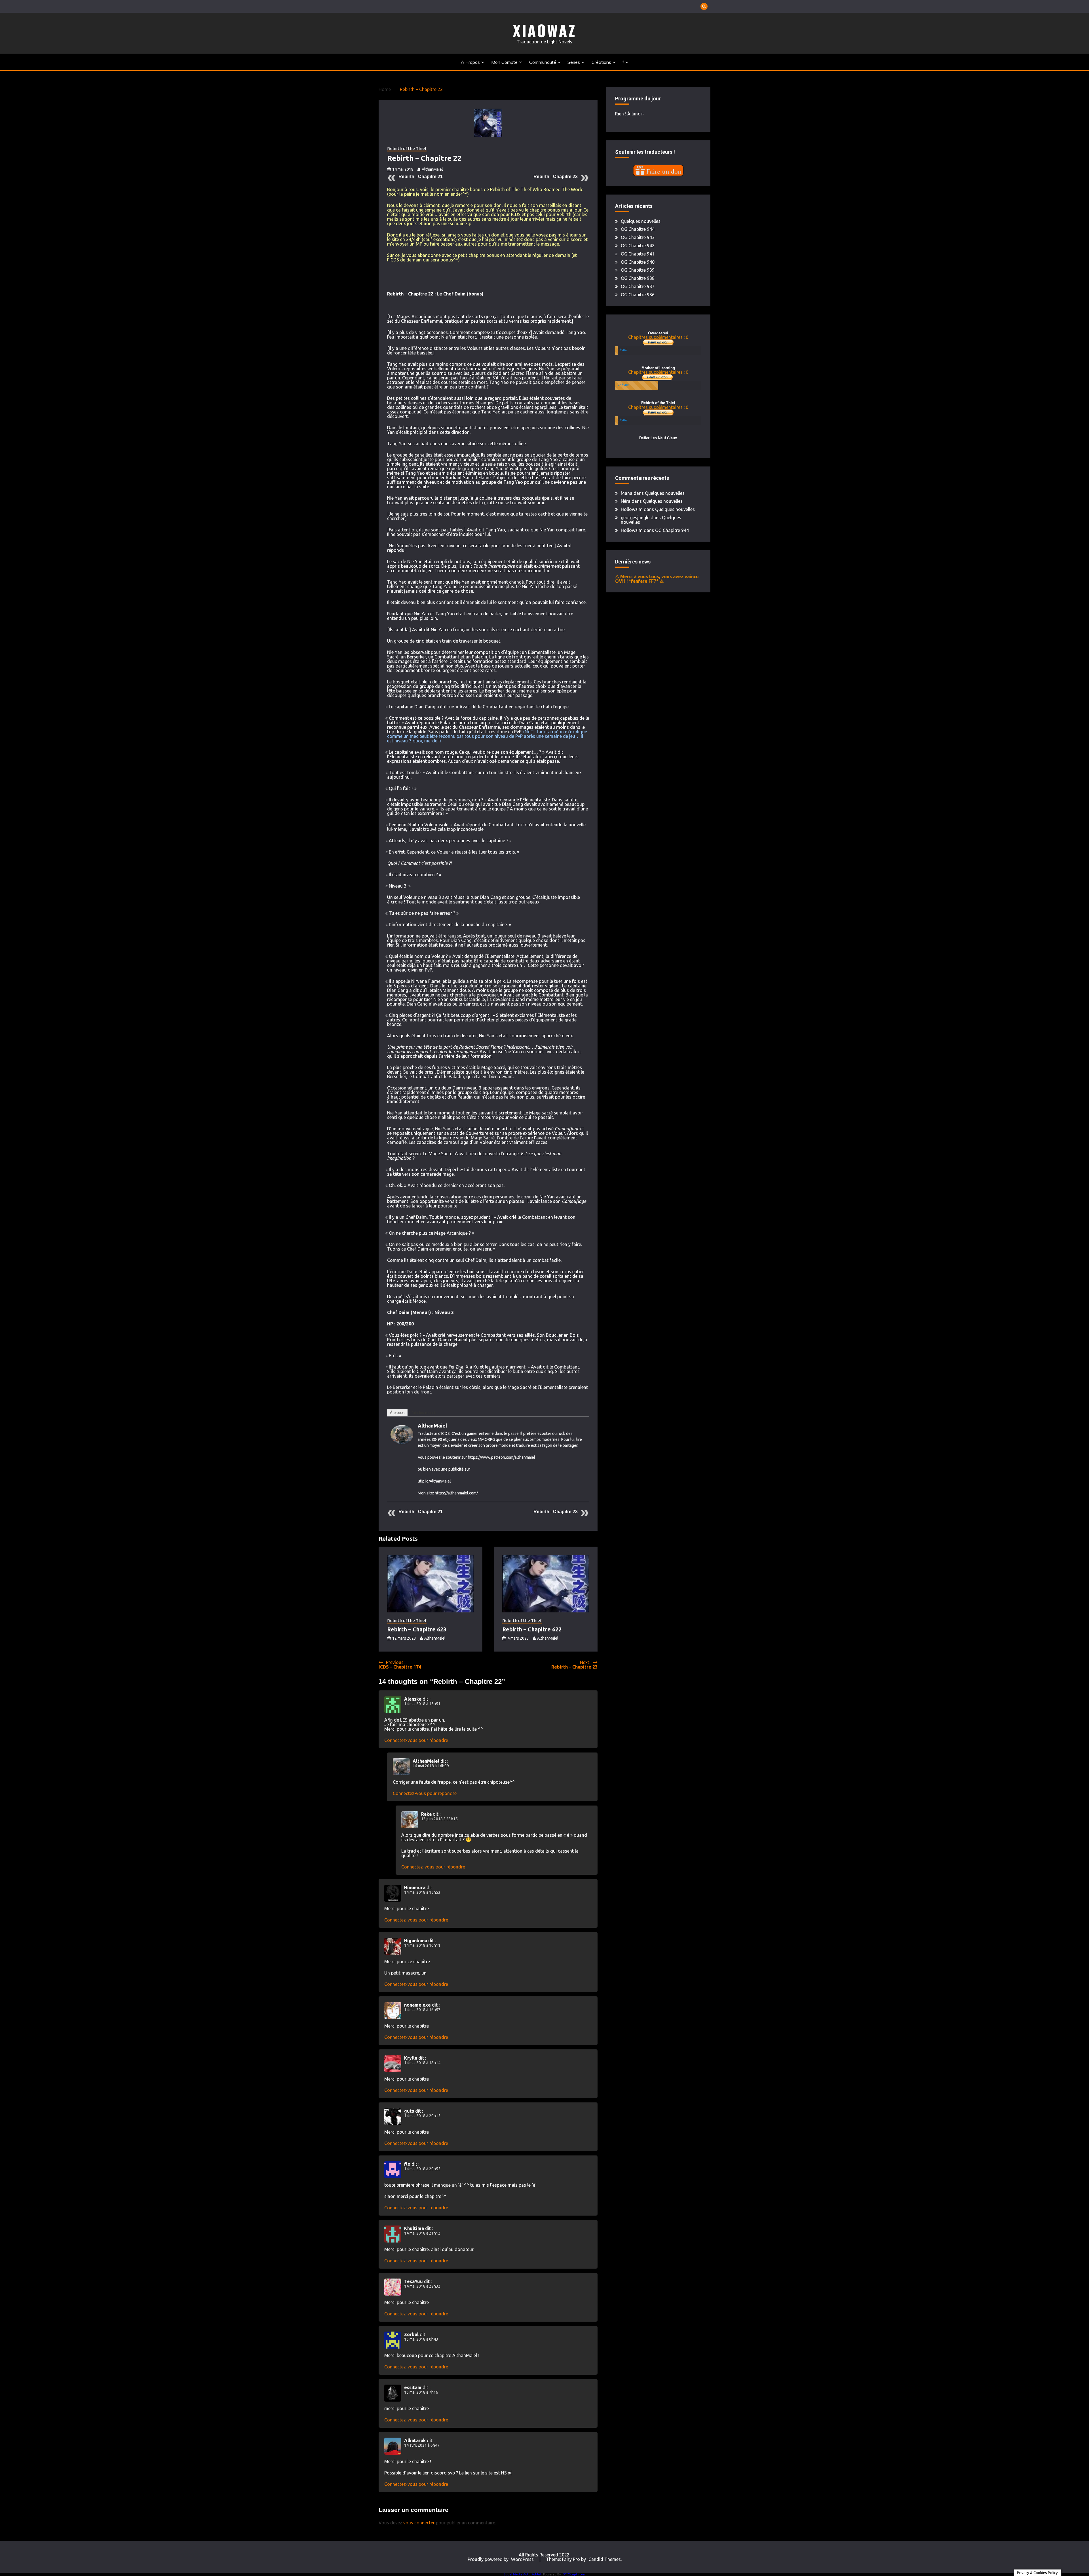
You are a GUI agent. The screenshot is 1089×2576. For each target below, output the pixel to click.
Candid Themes (605, 2559)
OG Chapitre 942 (638, 246)
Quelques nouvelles (641, 221)
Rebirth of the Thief (407, 149)
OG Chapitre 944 (638, 229)
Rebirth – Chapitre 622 (532, 1629)
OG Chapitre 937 (638, 286)
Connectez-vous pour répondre (416, 1740)
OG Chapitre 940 (638, 262)
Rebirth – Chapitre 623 (417, 1629)
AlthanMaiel (432, 169)
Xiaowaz (544, 30)
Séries (574, 62)
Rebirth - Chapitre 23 (556, 177)
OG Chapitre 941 (638, 254)
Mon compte (504, 62)
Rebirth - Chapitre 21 (421, 177)
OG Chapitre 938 (638, 278)
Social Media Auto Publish (523, 2574)
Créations (601, 62)
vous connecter (419, 2523)
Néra (626, 501)
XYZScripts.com (574, 2574)
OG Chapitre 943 (638, 237)
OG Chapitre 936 (638, 295)
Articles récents (424, 1413)
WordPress (522, 2559)
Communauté (543, 62)
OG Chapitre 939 (638, 270)
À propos (470, 62)
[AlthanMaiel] (402, 1442)
